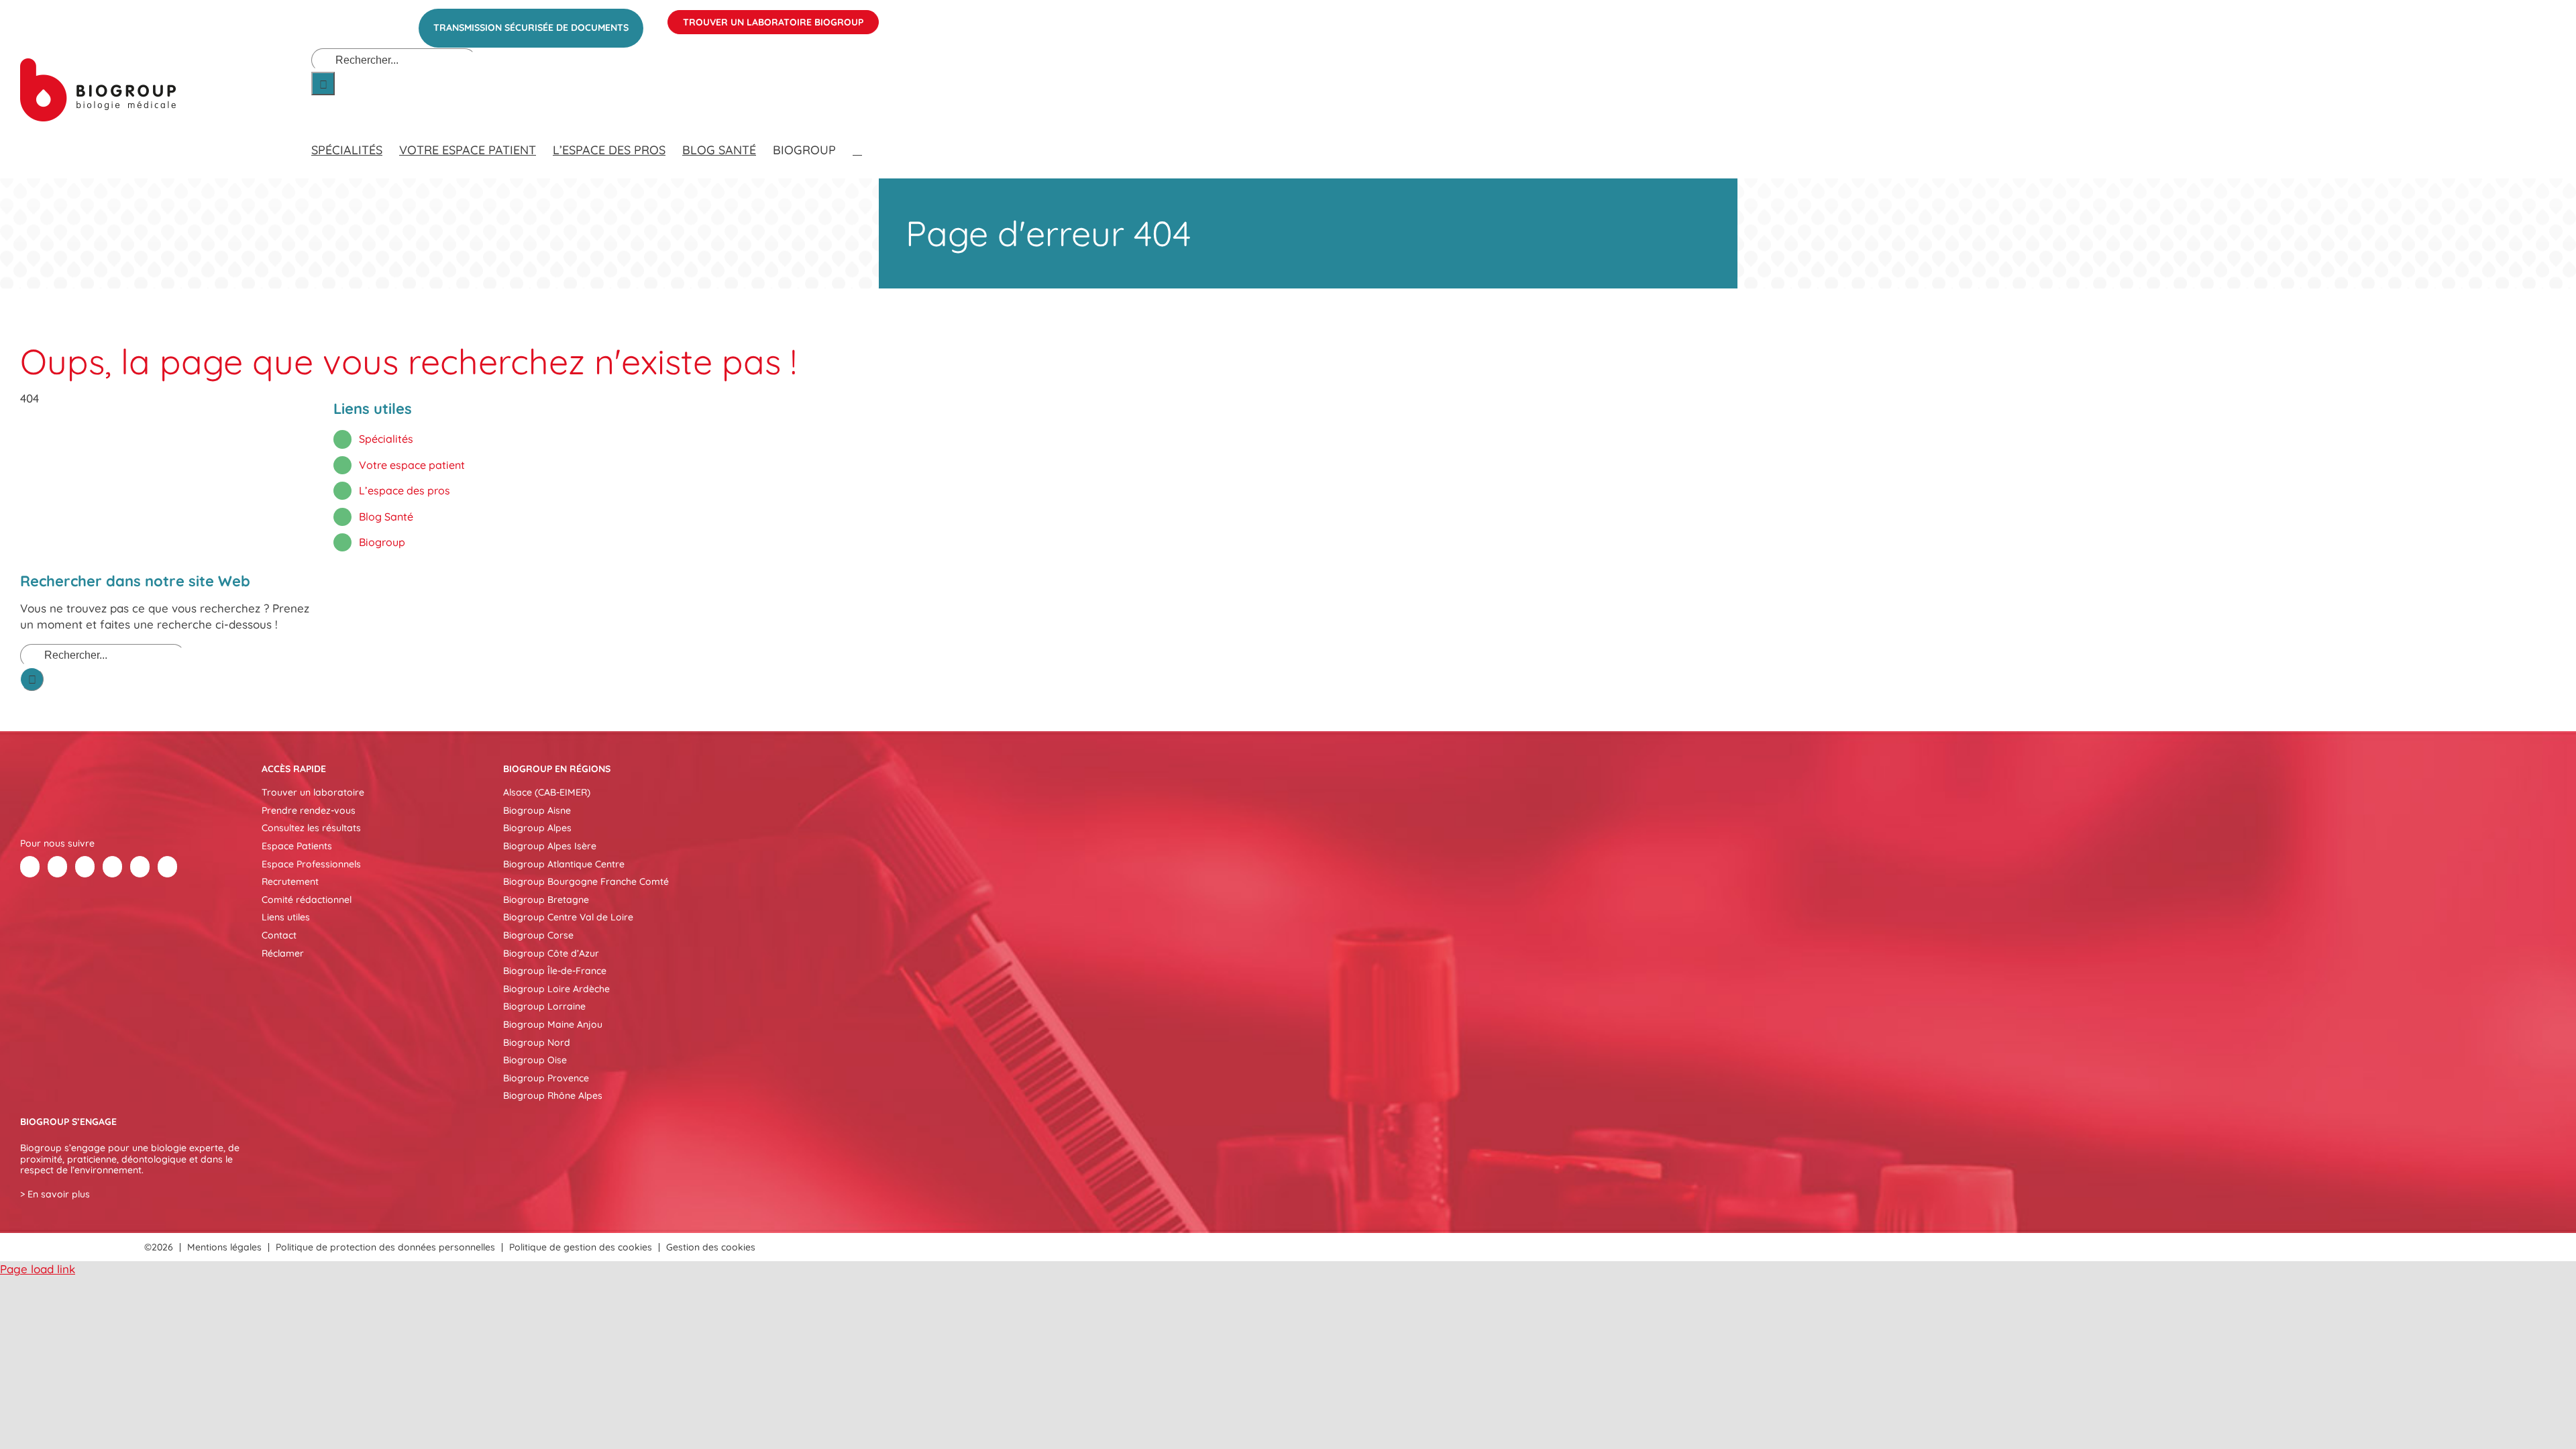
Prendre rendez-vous (309, 810)
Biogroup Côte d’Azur (551, 953)
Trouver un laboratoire (313, 792)
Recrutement (290, 881)
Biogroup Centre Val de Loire (568, 917)
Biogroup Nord (537, 1042)
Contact (279, 935)
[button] (857, 137)
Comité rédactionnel (307, 900)
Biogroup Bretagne (546, 900)
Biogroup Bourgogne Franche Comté (586, 881)
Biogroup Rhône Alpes (553, 1095)
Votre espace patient (412, 465)
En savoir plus (59, 1194)
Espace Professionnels (311, 864)
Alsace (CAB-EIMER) (547, 792)
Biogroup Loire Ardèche (556, 989)
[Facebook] (30, 867)
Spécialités (386, 439)
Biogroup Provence (546, 1078)
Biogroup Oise (535, 1060)
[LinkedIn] (85, 867)
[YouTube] (140, 867)
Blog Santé (386, 517)
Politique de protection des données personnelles (385, 1247)
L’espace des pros (405, 490)
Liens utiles (286, 917)
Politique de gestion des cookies (581, 1247)
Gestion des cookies (711, 1247)
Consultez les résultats (311, 828)
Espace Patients (297, 846)
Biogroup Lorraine (544, 1006)
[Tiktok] (112, 867)
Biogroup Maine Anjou (553, 1024)
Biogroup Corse (538, 935)
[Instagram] (167, 867)
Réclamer (283, 953)
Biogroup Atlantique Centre (564, 864)
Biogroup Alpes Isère (550, 846)
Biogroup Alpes (537, 828)
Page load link (38, 1269)
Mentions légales (224, 1247)
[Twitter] (57, 867)
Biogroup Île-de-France (555, 971)
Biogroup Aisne (537, 810)
